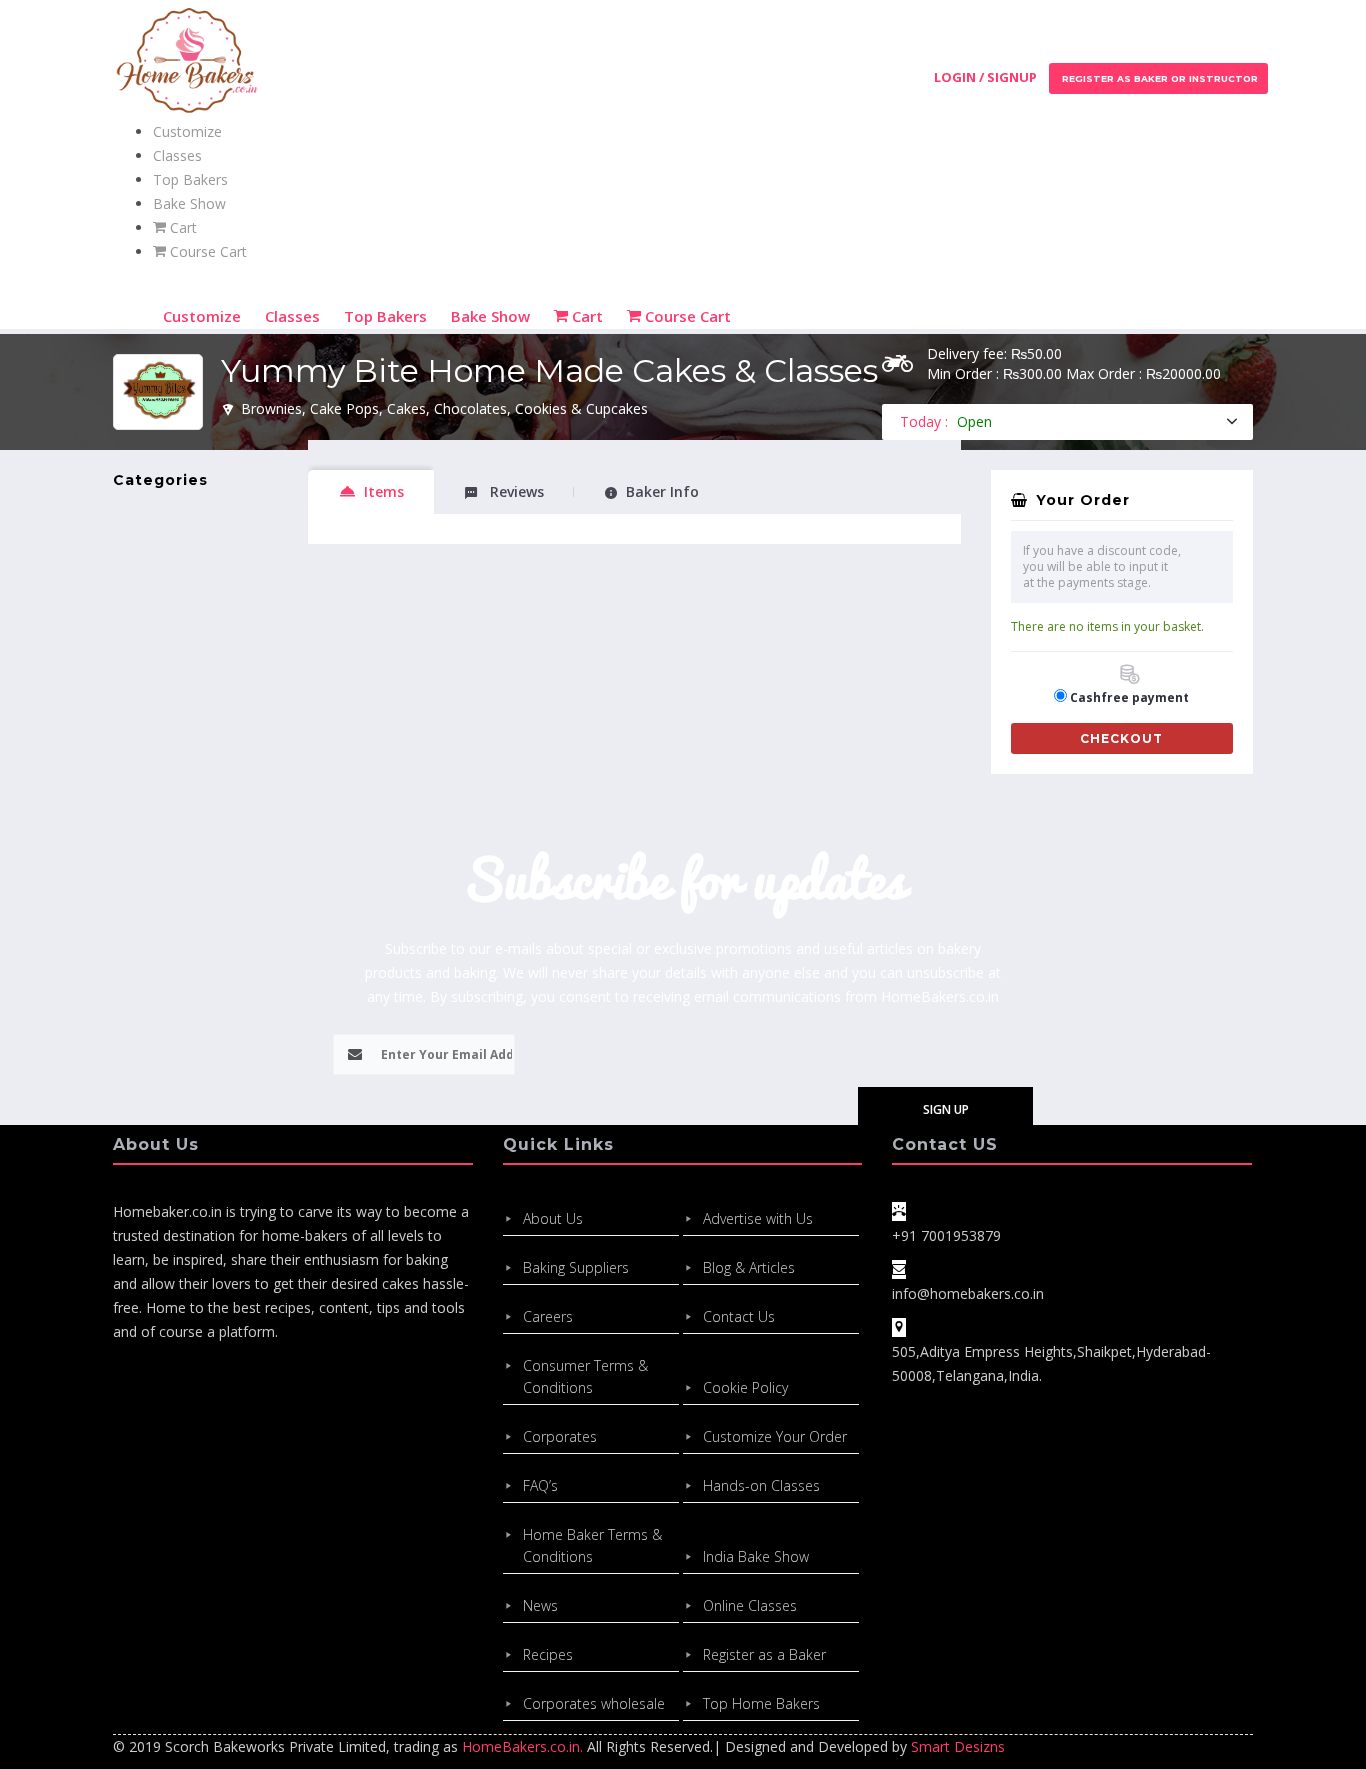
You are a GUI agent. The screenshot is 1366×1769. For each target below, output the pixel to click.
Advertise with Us (758, 1218)
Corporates (560, 1436)
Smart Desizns (958, 1746)
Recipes (548, 1654)
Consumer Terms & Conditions (585, 1376)
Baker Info (662, 491)
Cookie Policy (745, 1387)
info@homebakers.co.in (968, 1293)
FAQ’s (540, 1485)
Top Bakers (190, 179)
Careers (548, 1316)
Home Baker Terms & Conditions (592, 1545)
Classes (177, 155)
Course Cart (206, 251)
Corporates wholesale (594, 1703)
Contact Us (739, 1316)
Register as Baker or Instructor (1158, 78)
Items (384, 491)
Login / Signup (985, 77)
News (540, 1605)
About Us (553, 1218)
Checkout (1121, 738)
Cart (181, 227)
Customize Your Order (775, 1436)
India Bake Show (756, 1556)
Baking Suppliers (576, 1267)
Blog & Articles (749, 1267)
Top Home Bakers (761, 1703)
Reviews (515, 491)
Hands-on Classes (761, 1485)
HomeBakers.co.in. (522, 1746)
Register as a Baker (764, 1654)
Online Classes (750, 1605)
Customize (187, 131)
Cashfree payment (1129, 697)
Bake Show (189, 203)
